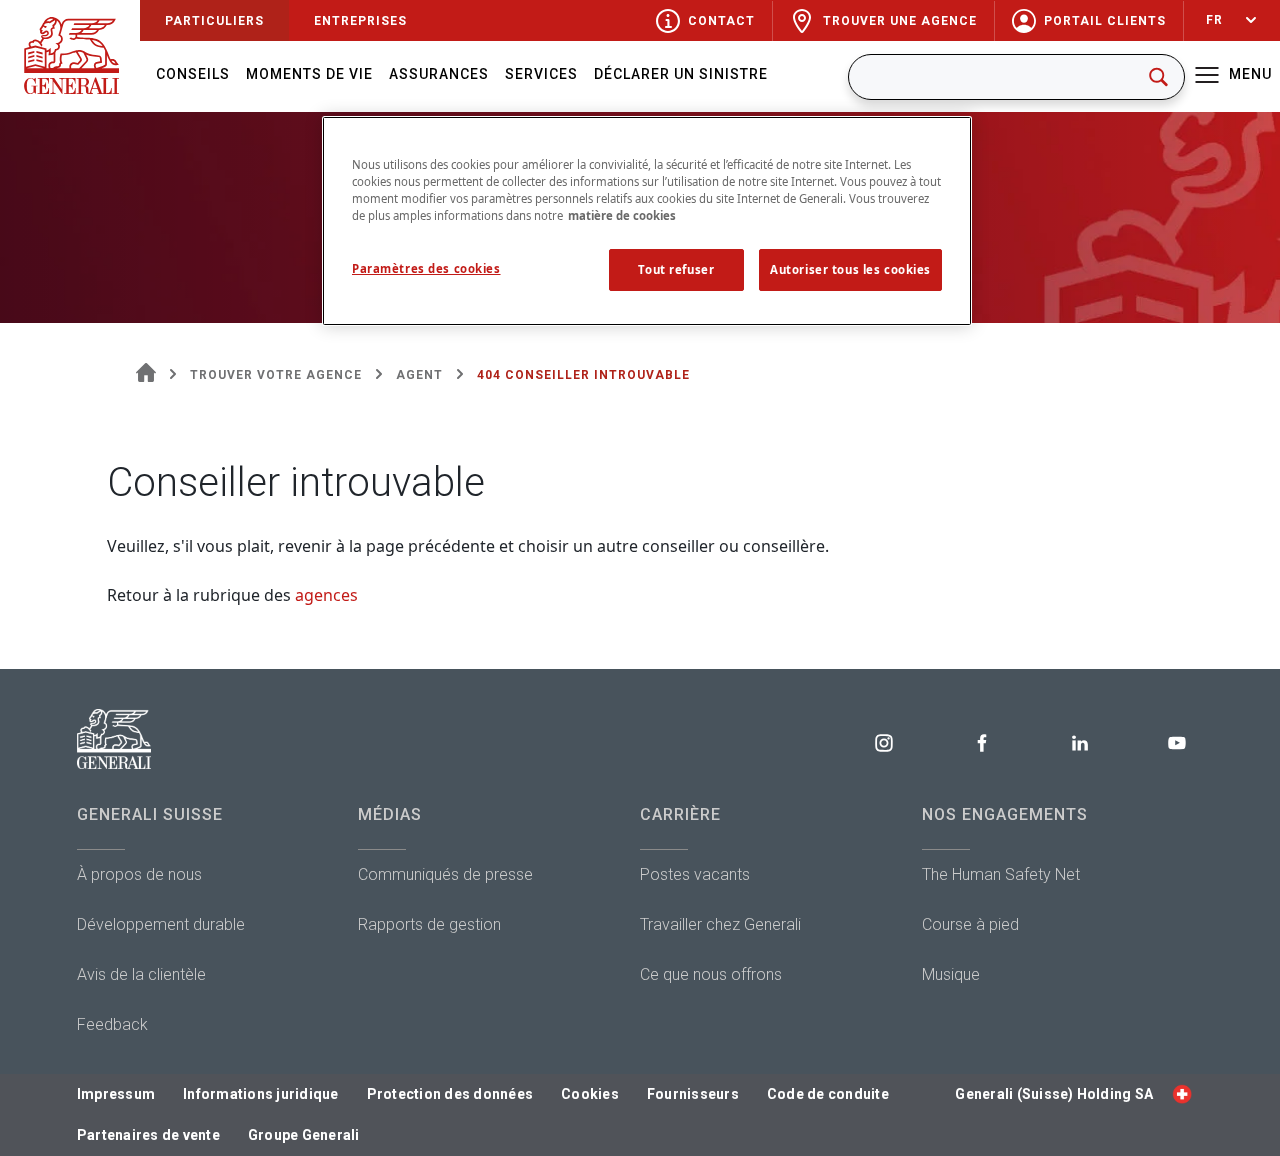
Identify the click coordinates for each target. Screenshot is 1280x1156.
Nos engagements (1005, 814)
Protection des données (450, 1094)
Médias (390, 814)
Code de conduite (828, 1094)
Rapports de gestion (429, 924)
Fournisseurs (693, 1094)
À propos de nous (139, 874)
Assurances (439, 74)
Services (541, 74)
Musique (951, 974)
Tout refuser (676, 269)
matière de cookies (622, 215)
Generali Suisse (150, 814)
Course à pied (970, 924)
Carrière (680, 814)
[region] (647, 221)
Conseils (193, 74)
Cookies (590, 1094)
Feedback (112, 1024)
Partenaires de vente (148, 1135)
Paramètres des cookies (426, 268)
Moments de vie (309, 74)
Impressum (116, 1094)
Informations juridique (261, 1094)
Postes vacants (695, 874)
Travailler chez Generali (720, 924)
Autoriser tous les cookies (850, 269)
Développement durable (161, 924)
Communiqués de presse (445, 874)
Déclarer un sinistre (681, 74)
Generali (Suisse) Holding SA (1054, 1094)
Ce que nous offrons (711, 974)
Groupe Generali (304, 1135)
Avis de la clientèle (141, 974)
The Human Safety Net (1001, 874)
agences (326, 595)
